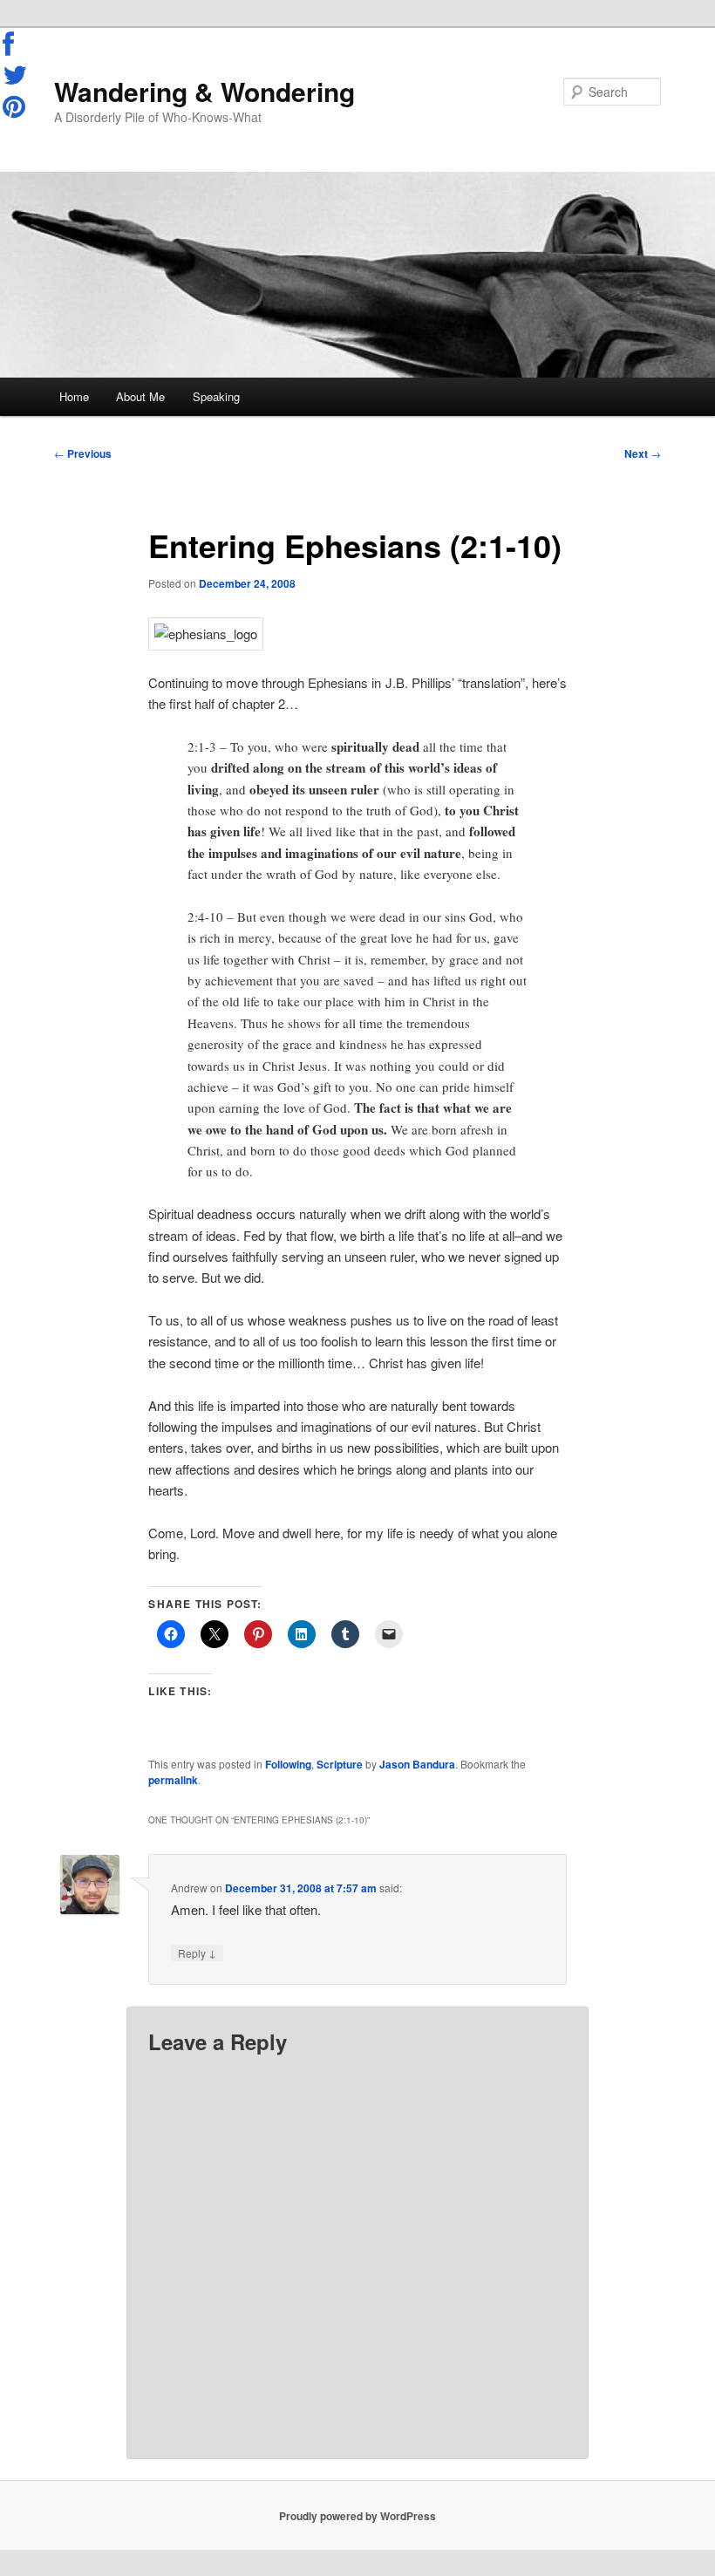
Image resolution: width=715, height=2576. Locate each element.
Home (74, 396)
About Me (140, 396)
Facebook (16, 44)
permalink (173, 1780)
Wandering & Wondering (204, 91)
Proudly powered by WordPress (357, 2516)
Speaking (216, 396)
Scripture (340, 1764)
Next (643, 453)
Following (288, 1764)
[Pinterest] (16, 106)
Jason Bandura (417, 1764)
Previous (83, 453)
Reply (197, 1952)
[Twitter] (16, 75)
